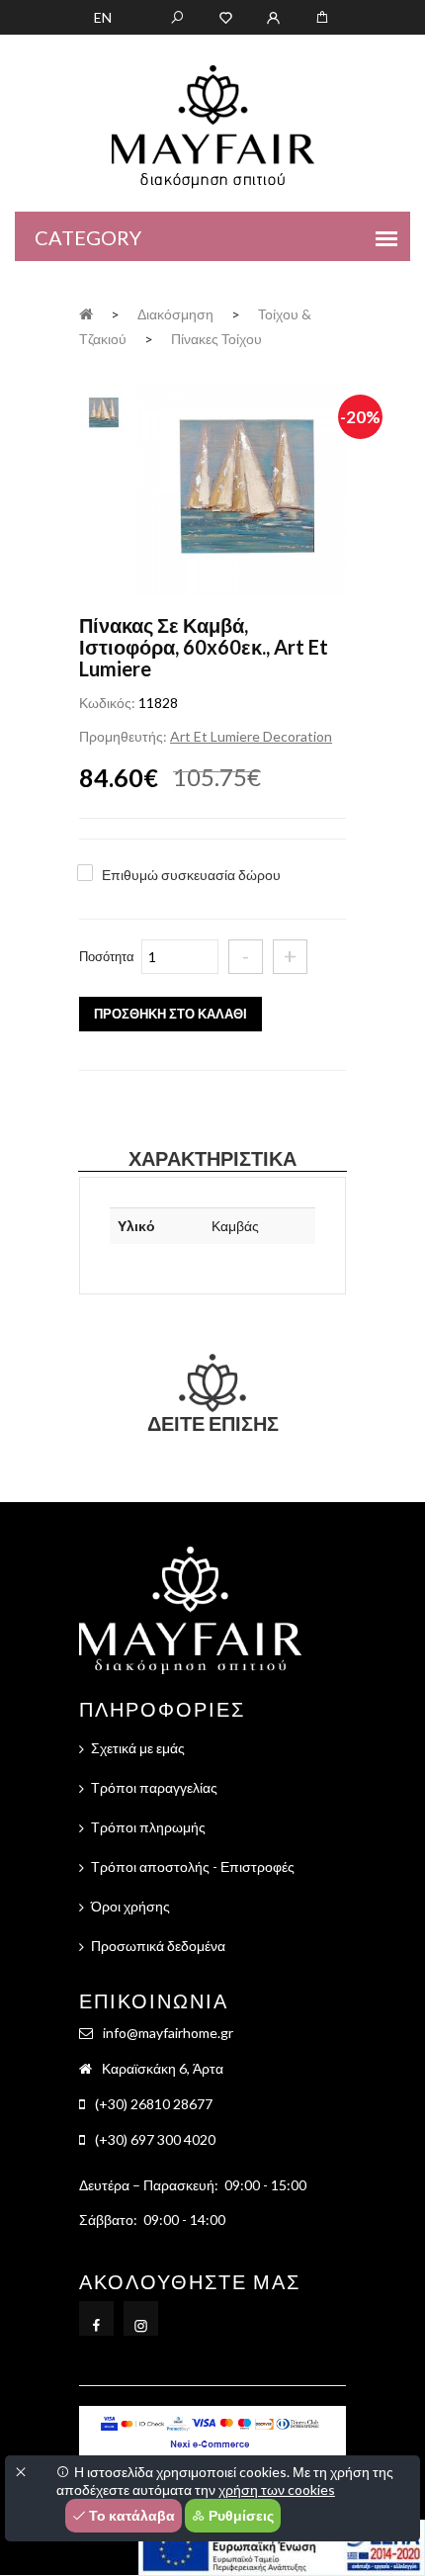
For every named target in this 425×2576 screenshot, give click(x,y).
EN (103, 17)
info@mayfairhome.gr (168, 2033)
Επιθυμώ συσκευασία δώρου (191, 875)
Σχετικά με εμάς (138, 1748)
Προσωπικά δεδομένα (158, 1946)
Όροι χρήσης (130, 1906)
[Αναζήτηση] (177, 16)
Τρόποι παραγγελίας (154, 1787)
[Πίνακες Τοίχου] (241, 492)
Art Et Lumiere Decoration (251, 736)
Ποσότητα (107, 956)
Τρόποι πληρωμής (148, 1827)
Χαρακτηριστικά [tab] (212, 1158)
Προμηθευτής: (123, 736)
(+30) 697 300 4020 (155, 2139)
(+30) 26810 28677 (154, 2104)
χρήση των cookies (277, 2489)
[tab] (102, 411)
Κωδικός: (107, 703)
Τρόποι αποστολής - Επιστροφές (193, 1866)
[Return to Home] (86, 313)
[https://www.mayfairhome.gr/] (226, 16)
